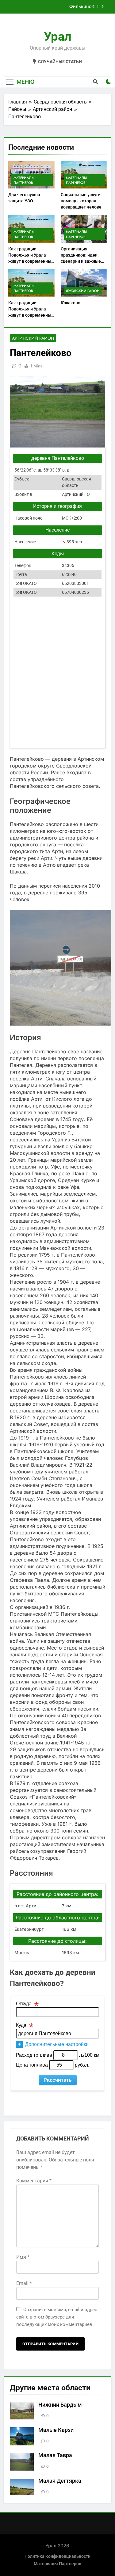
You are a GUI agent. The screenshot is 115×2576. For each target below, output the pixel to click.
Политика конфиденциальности (57, 2556)
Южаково (71, 303)
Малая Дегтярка (60, 2481)
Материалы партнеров (24, 180)
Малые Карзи (56, 2430)
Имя (23, 2257)
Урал (58, 36)
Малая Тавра (55, 2455)
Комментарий (34, 2181)
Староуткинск (77, 7)
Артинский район (33, 338)
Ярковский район (83, 291)
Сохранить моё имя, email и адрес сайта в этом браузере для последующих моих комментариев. (57, 2317)
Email (24, 2283)
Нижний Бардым (60, 2405)
